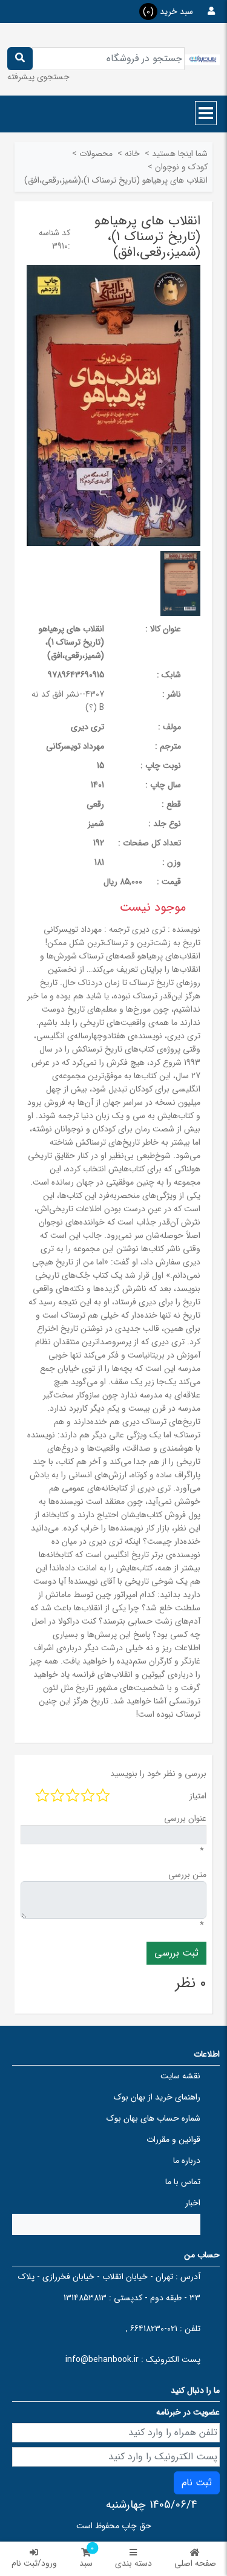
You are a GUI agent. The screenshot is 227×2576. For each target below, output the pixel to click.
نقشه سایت (180, 2076)
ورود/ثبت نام (34, 2563)
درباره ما (187, 2161)
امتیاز (198, 1796)
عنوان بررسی (185, 1818)
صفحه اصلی (195, 2563)
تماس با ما (183, 2182)
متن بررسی (187, 1875)
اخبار (193, 2203)
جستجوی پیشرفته (38, 77)
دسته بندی (133, 2563)
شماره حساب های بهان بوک (153, 2118)
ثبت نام (197, 2483)
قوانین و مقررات (173, 2139)
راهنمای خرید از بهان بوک (157, 2097)
